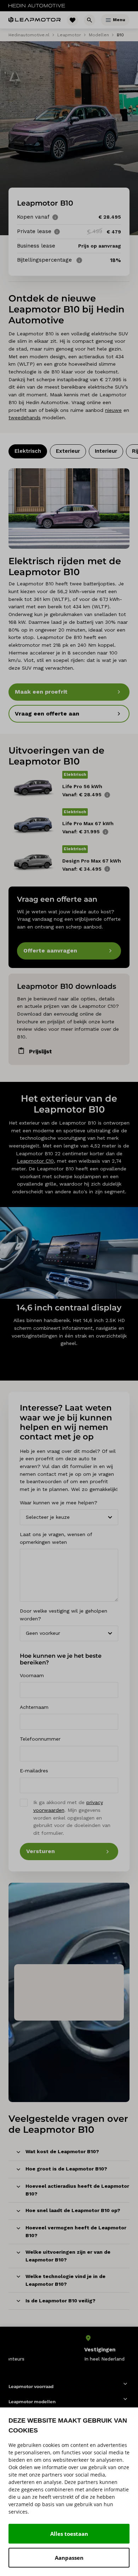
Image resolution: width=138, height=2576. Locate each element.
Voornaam (32, 1675)
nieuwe (113, 410)
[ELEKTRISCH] (69, 508)
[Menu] (108, 20)
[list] (69, 2348)
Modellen (99, 35)
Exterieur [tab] (68, 451)
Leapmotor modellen (32, 2402)
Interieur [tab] (106, 451)
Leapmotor (69, 35)
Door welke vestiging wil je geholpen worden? (64, 1615)
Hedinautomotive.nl (29, 35)
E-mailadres (34, 1771)
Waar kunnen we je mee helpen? (59, 1503)
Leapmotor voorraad (31, 2386)
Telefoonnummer (40, 1739)
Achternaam (34, 1707)
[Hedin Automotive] (37, 6)
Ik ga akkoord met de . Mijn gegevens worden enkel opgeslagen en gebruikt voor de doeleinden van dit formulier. (72, 1818)
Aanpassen (69, 2558)
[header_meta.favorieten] (73, 20)
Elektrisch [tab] (28, 451)
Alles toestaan (69, 2534)
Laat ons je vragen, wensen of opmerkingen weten (56, 1538)
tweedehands (25, 418)
